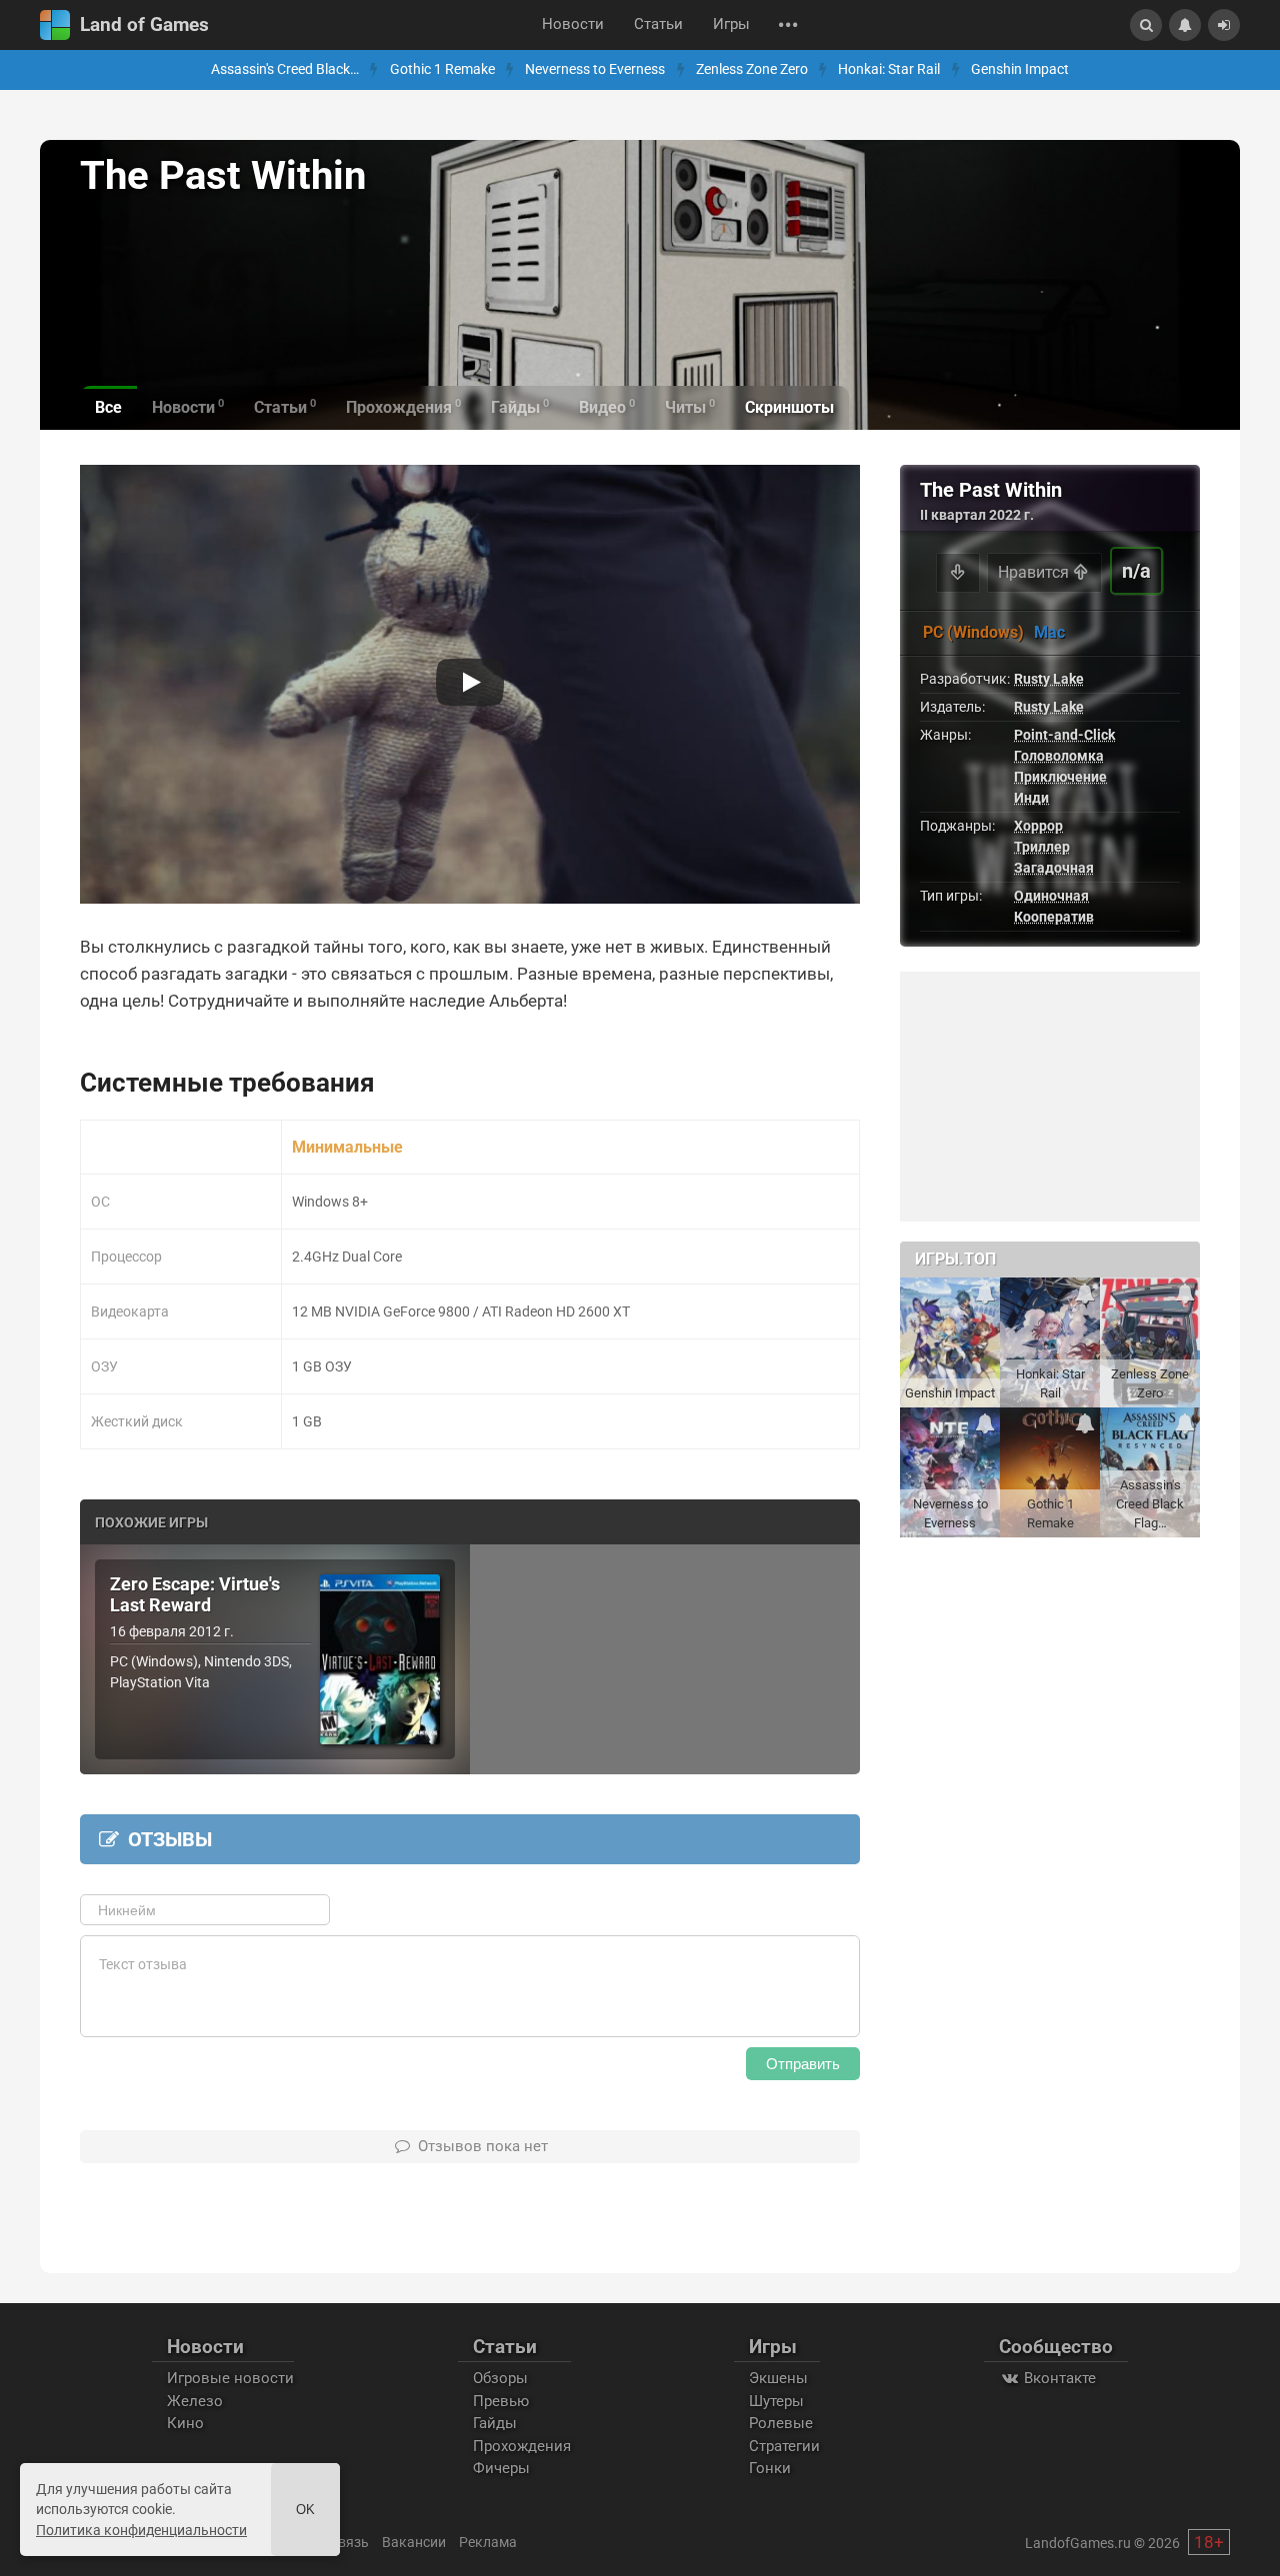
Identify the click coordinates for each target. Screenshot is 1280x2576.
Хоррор (1038, 826)
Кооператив (1054, 917)
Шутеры (776, 2401)
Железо (195, 2401)
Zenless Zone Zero (752, 69)
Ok (305, 2510)
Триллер (1042, 847)
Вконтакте (1058, 2378)
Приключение (1060, 777)
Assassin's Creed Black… (285, 69)
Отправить (803, 2064)
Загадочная (1054, 868)
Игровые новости (230, 2378)
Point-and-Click (1064, 735)
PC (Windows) (973, 632)
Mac (1049, 632)
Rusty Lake (1049, 679)
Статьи (658, 24)
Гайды (495, 2423)
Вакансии (414, 2542)
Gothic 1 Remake (442, 69)
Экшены (778, 2378)
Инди (1031, 798)
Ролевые (781, 2423)
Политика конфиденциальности (141, 2530)
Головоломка (1059, 756)
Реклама (488, 2542)
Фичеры (501, 2468)
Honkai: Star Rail (889, 69)
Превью (501, 2401)
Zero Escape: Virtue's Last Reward (195, 1595)
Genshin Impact (1020, 69)
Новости (573, 24)
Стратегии (784, 2446)
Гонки (770, 2468)
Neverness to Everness (595, 69)
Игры (731, 24)
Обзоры (500, 2378)
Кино (185, 2423)
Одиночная (1051, 896)
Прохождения (522, 2446)
